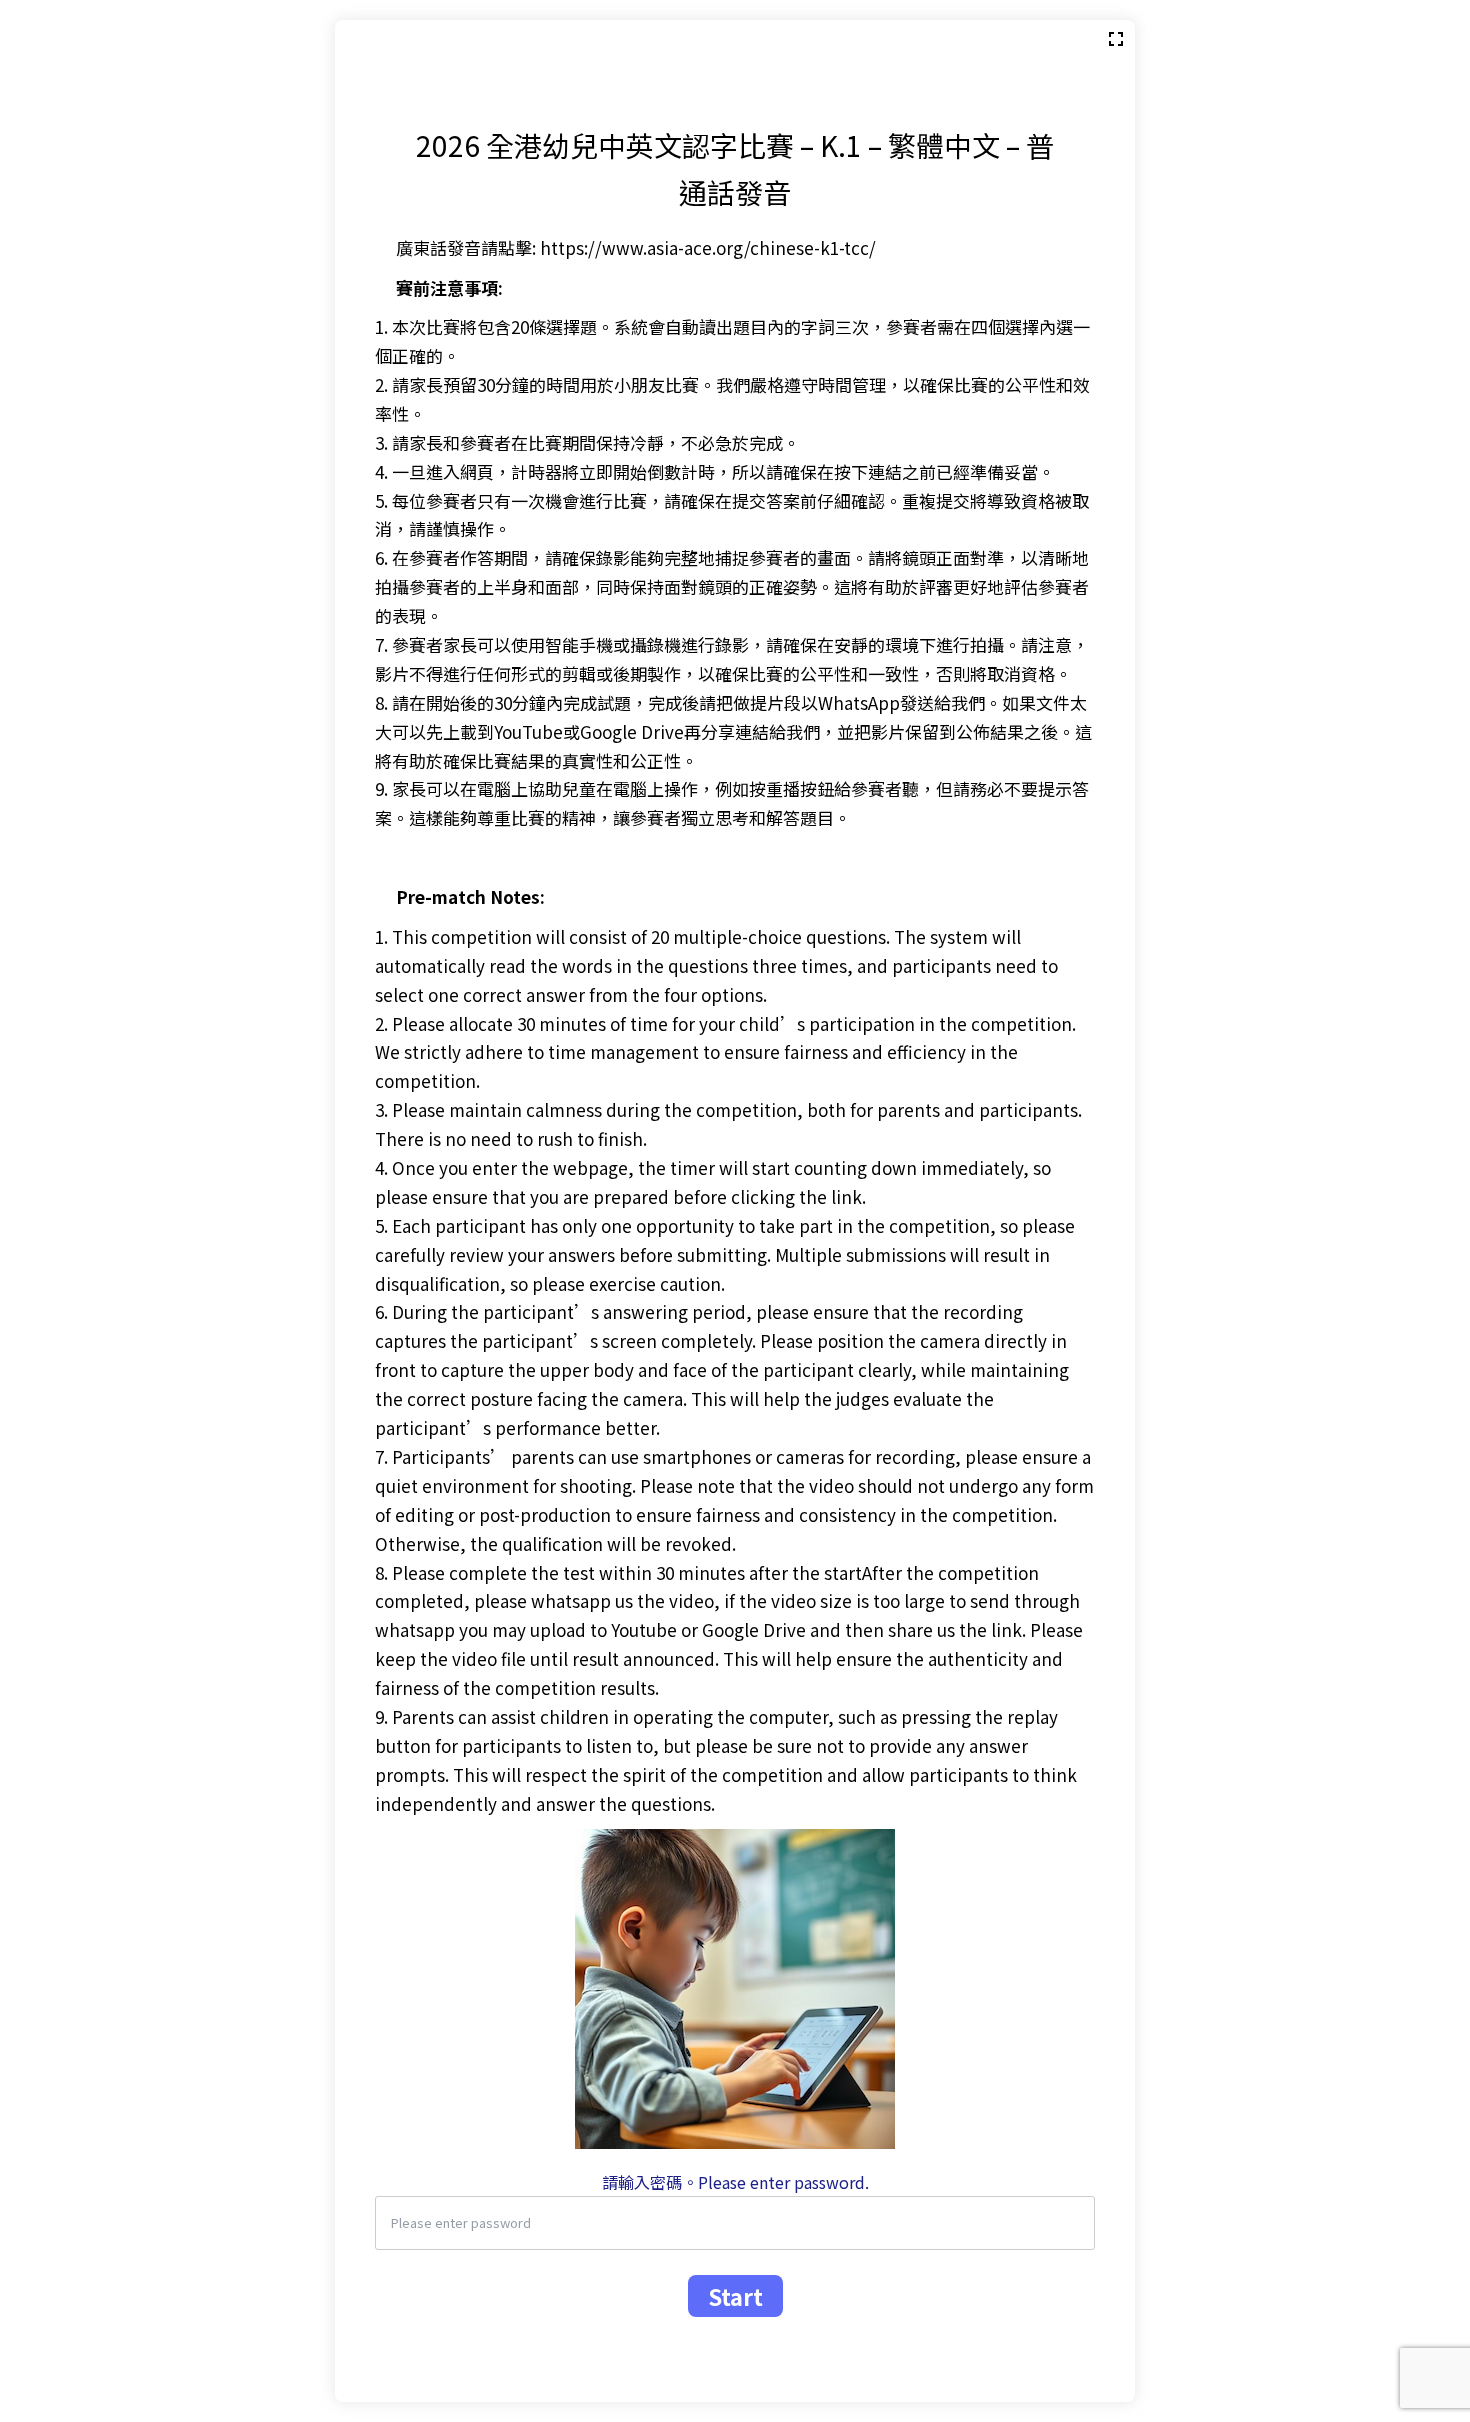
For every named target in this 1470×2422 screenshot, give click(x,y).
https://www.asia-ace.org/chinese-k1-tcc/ (708, 247)
